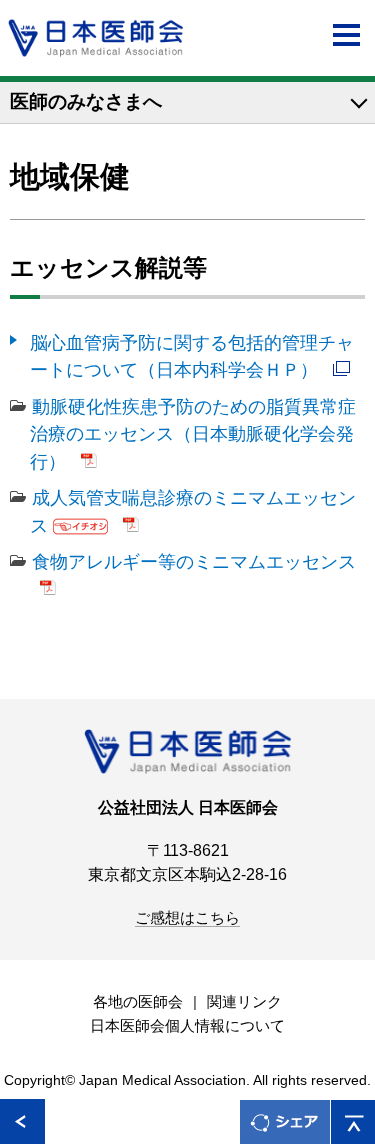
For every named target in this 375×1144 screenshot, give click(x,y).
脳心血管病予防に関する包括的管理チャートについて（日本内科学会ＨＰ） (192, 356)
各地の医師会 (138, 1002)
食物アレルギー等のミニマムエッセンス (194, 561)
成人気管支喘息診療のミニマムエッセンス (193, 511)
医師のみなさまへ (86, 101)
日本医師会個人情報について (187, 1026)
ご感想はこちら (187, 918)
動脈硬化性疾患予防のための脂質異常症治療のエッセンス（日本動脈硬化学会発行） (193, 434)
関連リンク (244, 1002)
